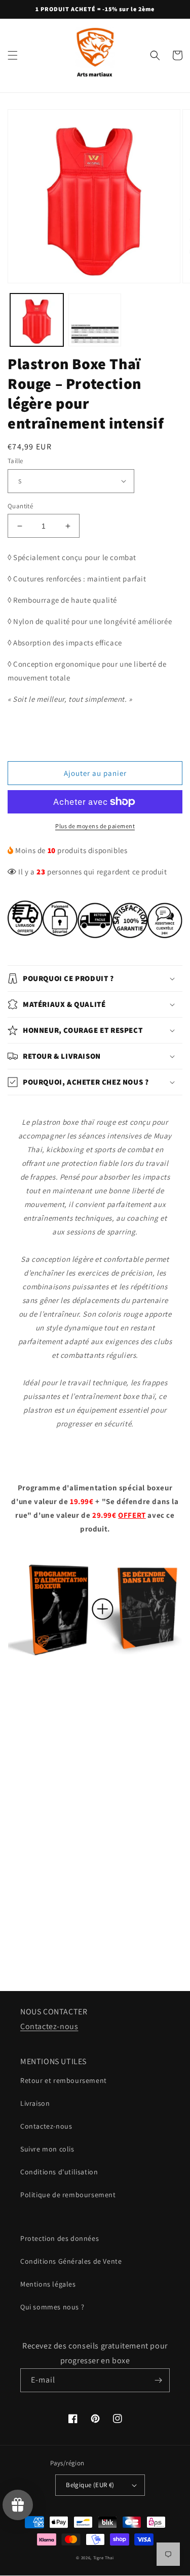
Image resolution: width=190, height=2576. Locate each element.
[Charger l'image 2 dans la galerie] (95, 320)
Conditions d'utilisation (59, 2172)
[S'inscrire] (158, 2380)
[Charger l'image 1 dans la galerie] (37, 320)
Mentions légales (48, 2284)
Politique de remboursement (68, 2195)
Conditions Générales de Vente (71, 2261)
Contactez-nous (49, 2026)
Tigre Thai (104, 2557)
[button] (13, 55)
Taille (15, 461)
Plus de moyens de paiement (95, 826)
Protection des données (60, 2238)
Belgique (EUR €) (90, 2485)
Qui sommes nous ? (52, 2307)
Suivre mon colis (47, 2149)
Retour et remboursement (64, 2080)
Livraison (35, 2103)
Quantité (20, 506)
